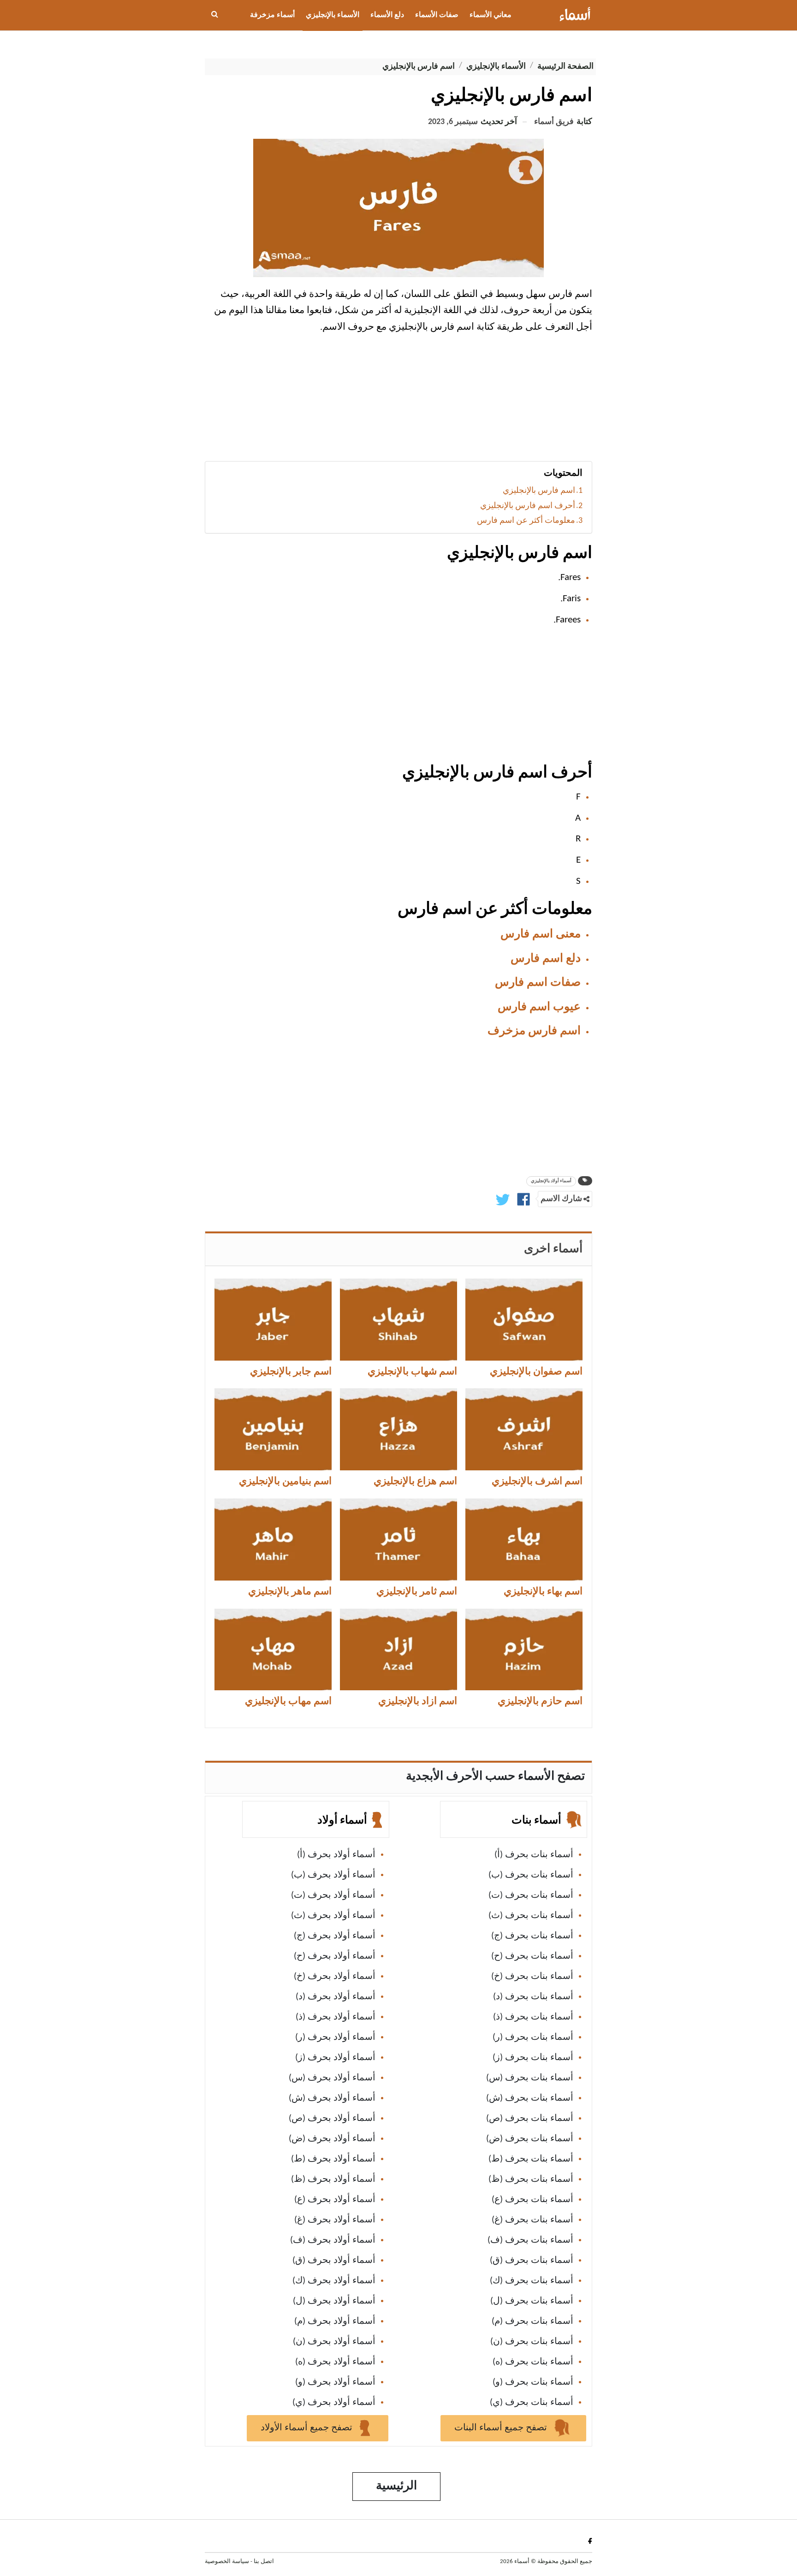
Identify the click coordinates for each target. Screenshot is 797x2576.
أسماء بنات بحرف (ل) (532, 2301)
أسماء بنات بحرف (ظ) (531, 2179)
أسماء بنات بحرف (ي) (532, 2403)
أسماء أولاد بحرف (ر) (335, 2037)
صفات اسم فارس (538, 983)
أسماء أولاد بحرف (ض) (332, 2139)
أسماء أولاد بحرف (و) (335, 2382)
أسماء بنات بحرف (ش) (530, 2098)
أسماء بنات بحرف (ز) (533, 2058)
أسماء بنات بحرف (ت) (531, 1895)
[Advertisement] (398, 401)
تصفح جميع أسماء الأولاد (308, 2428)
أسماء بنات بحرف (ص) (530, 2119)
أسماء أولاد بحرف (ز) (335, 2058)
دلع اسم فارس (546, 959)
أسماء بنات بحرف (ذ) (533, 2017)
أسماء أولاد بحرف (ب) (333, 1875)
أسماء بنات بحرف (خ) (532, 1977)
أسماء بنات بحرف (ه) (533, 2362)
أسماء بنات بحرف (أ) (534, 1855)
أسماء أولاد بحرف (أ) (336, 1855)
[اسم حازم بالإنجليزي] (524, 1650)
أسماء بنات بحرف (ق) (532, 2261)
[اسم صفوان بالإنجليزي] (524, 1320)
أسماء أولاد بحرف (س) (332, 2078)
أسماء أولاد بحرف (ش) (332, 2098)
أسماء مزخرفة (272, 15)
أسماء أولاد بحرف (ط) (333, 2159)
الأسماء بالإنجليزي (333, 15)
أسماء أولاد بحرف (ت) (333, 1895)
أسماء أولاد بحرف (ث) (333, 1916)
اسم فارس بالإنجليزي (539, 491)
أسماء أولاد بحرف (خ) (335, 1977)
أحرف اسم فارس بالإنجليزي (528, 506)
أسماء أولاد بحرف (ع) (335, 2200)
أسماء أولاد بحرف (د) (336, 1997)
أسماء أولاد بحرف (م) (335, 2321)
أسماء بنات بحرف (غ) (532, 2220)
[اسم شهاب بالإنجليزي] (398, 1320)
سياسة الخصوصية (227, 2561)
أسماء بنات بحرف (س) (530, 2078)
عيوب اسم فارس (539, 1007)
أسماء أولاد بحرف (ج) (335, 1936)
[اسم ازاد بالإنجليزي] (398, 1650)
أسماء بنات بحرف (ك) (532, 2281)
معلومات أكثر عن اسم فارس (526, 521)
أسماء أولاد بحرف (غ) (335, 2220)
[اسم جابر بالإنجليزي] (273, 1320)
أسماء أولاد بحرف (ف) (333, 2240)
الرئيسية (396, 2486)
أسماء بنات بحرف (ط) (531, 2159)
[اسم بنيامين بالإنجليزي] (273, 1429)
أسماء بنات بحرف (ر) (533, 2037)
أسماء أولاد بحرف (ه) (335, 2362)
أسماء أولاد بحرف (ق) (334, 2261)
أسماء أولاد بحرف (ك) (334, 2281)
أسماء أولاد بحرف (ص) (332, 2119)
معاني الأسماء (491, 15)
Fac (588, 2541)
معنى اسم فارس (541, 934)
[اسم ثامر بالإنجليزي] (398, 1540)
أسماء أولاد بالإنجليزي (551, 1181)
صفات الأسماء (437, 15)
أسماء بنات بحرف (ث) (531, 1916)
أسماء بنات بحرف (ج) (532, 1936)
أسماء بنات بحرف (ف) (530, 2240)
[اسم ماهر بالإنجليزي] (273, 1540)
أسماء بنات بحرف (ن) (532, 2342)
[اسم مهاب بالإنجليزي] (273, 1650)
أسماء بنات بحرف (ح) (532, 1956)
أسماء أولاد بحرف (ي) (334, 2403)
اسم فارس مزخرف (534, 1031)
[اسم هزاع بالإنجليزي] (398, 1429)
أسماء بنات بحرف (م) (532, 2321)
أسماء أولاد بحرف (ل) (334, 2301)
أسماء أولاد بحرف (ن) (334, 2342)
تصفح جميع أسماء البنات (502, 2428)
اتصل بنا (264, 2561)
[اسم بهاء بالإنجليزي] (524, 1540)
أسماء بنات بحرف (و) (533, 2382)
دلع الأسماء (387, 15)
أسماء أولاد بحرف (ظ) (333, 2179)
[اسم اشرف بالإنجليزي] (524, 1429)
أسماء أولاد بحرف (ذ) (336, 2017)
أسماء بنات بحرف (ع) (532, 2200)
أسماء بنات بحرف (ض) (530, 2139)
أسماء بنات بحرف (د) (533, 1997)
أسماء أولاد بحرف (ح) (335, 1956)
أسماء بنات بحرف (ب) (531, 1875)
